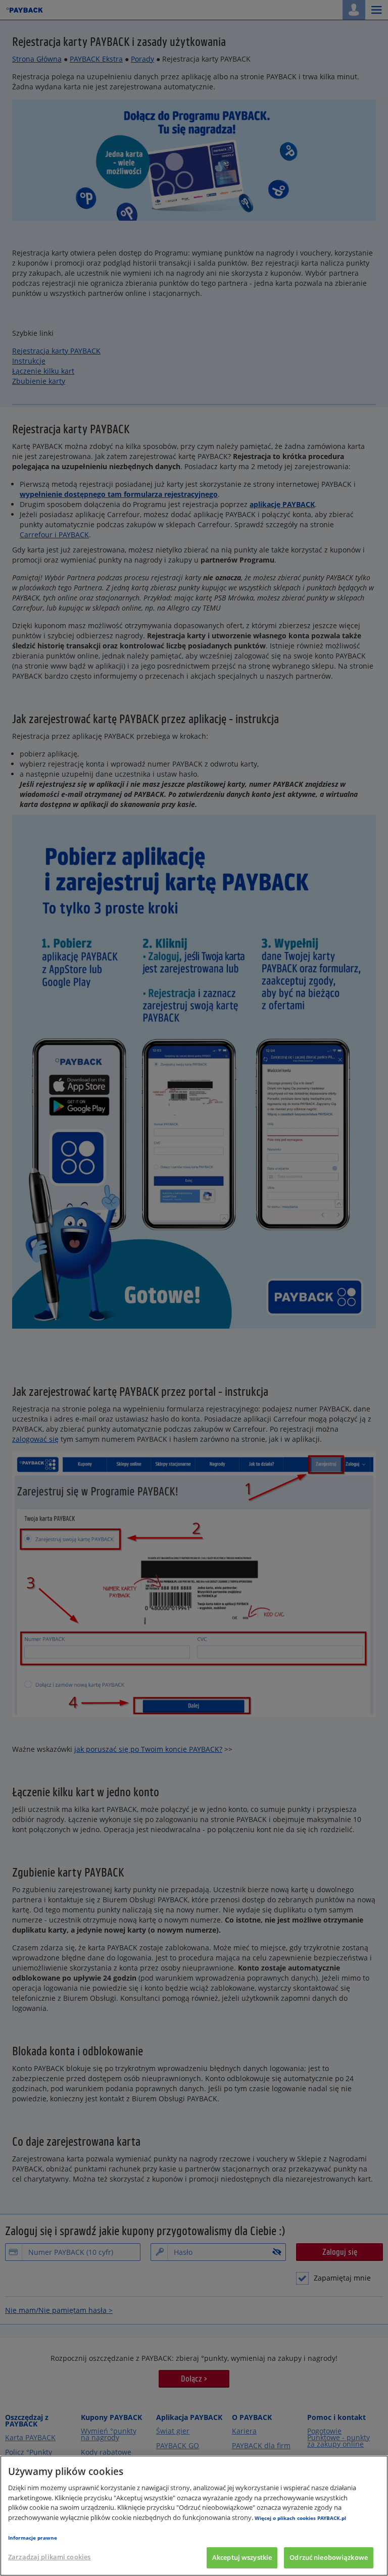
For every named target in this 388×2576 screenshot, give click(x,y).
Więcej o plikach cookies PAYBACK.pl (300, 2518)
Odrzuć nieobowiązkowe (329, 2557)
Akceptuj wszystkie (242, 2557)
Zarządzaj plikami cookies (49, 2557)
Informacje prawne (33, 2538)
